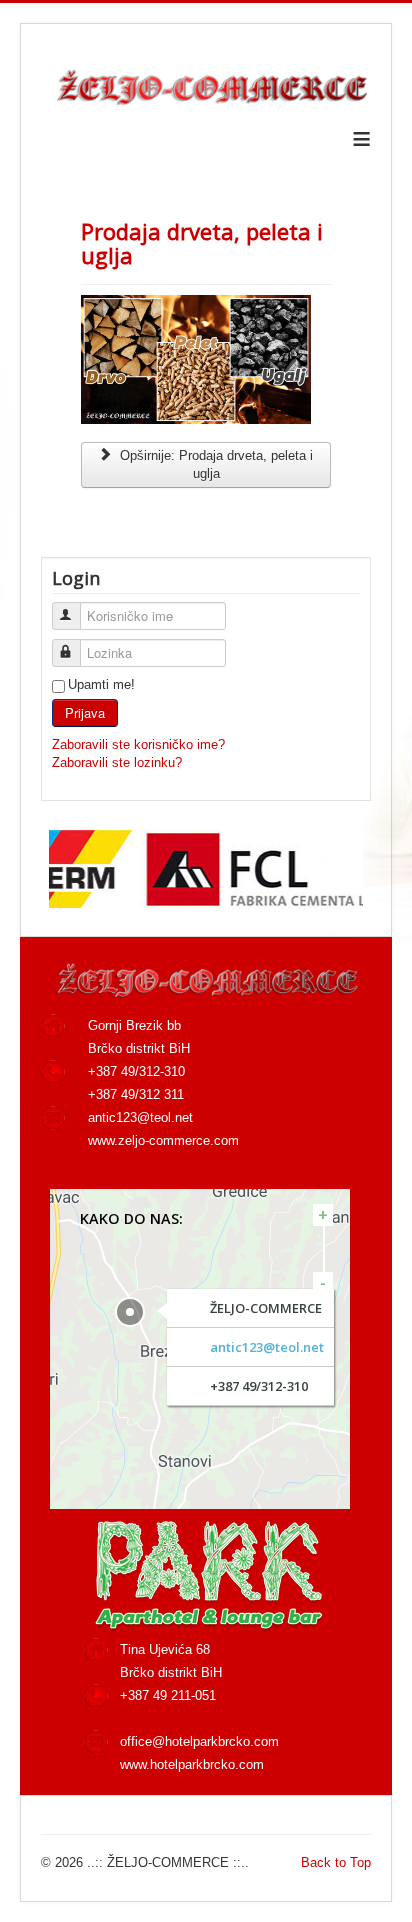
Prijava (85, 712)
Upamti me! (101, 684)
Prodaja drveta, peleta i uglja (202, 243)
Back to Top (336, 1862)
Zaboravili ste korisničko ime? (138, 744)
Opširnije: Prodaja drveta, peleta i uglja (214, 464)
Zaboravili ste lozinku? (117, 762)
